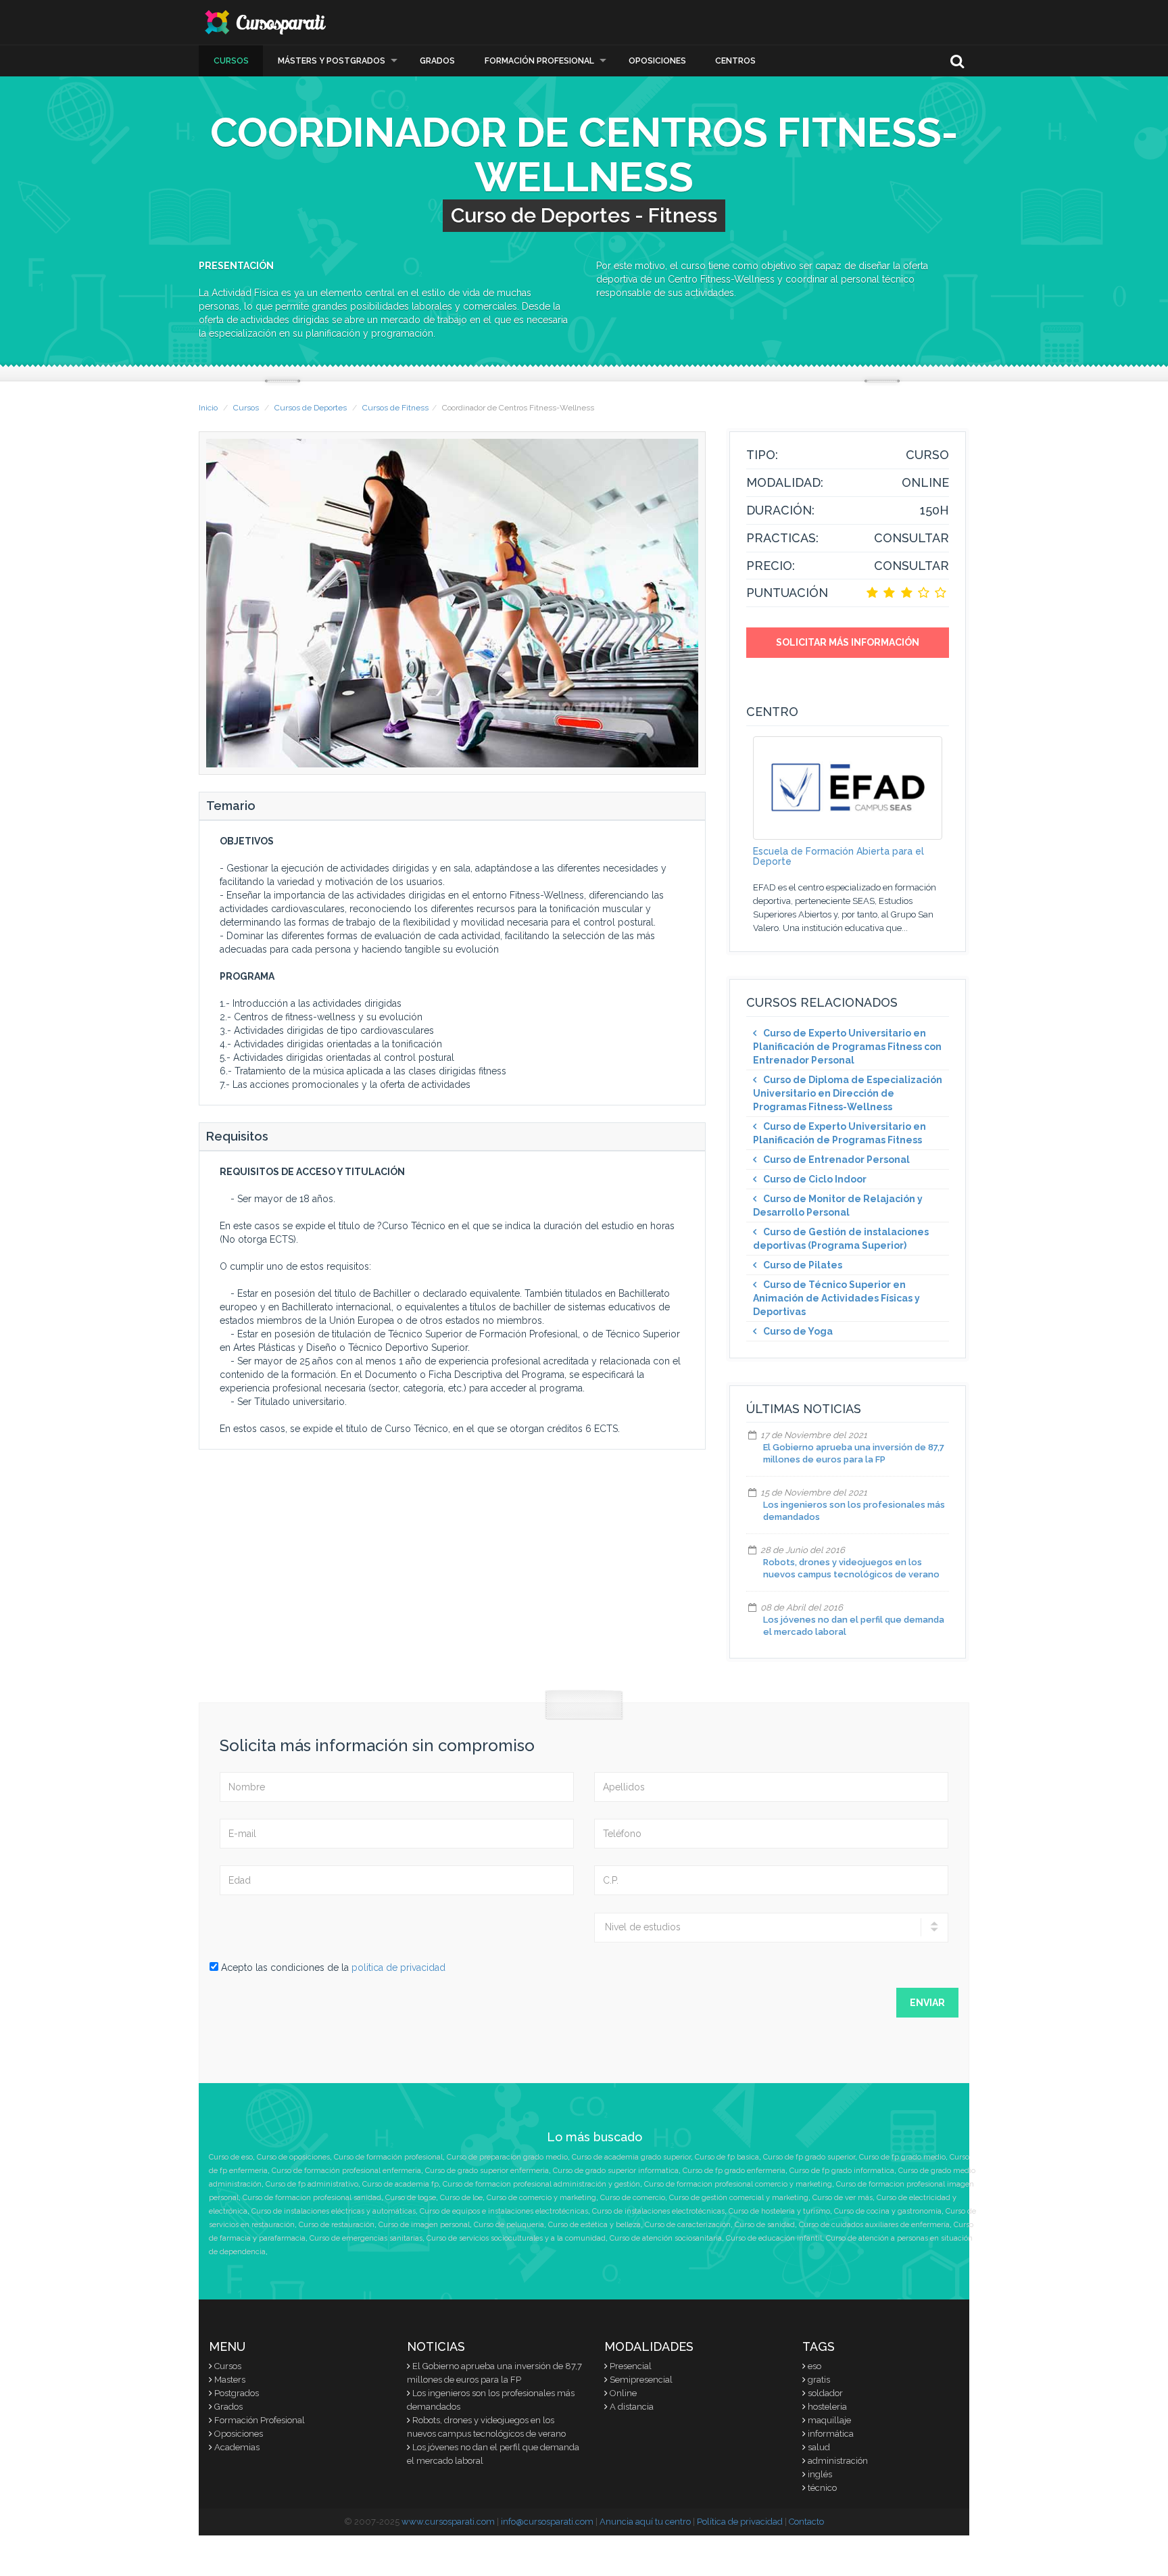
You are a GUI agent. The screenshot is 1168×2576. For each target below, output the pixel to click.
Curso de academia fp (400, 2184)
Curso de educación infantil (774, 2238)
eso (814, 2366)
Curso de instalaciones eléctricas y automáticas (334, 2211)
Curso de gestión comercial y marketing (739, 2198)
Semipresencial (641, 2380)
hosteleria (827, 2407)
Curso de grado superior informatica (616, 2171)
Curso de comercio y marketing (541, 2198)
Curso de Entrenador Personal (836, 1160)
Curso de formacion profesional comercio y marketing (738, 2184)
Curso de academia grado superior (631, 2157)
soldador (825, 2393)
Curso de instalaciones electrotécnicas (658, 2211)
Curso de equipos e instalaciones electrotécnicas (504, 2211)
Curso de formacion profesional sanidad (312, 2198)
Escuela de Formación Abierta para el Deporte (838, 856)
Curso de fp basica (727, 2157)
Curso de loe (461, 2198)
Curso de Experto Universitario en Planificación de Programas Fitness (839, 1133)
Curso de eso (231, 2157)
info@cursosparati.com (547, 2522)
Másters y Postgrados (332, 61)
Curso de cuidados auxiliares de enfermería (874, 2225)
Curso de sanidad (765, 2225)
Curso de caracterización (688, 2225)
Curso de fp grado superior (809, 2157)
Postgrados (237, 2393)
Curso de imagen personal (424, 2225)
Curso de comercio (633, 2198)
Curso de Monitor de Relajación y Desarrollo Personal (838, 1206)
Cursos (231, 61)
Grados (437, 61)
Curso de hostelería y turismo (779, 2211)
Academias (237, 2447)
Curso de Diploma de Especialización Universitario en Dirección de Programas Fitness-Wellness (848, 1093)
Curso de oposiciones (293, 2157)
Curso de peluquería (509, 2225)
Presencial (631, 2366)
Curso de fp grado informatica (842, 2171)
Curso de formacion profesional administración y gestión (541, 2184)
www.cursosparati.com (448, 2522)
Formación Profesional (539, 61)
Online (623, 2393)
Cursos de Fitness (395, 408)
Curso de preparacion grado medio (507, 2157)
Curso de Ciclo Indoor (815, 1179)
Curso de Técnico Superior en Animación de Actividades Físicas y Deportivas (836, 1298)
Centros (735, 61)
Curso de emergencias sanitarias (366, 2238)
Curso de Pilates (803, 1265)
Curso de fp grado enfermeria (734, 2171)
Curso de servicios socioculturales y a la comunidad (516, 2238)
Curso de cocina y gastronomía (888, 2211)
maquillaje (829, 2420)
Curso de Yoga (798, 1331)
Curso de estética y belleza (594, 2225)
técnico (822, 2488)
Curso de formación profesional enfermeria (346, 2171)
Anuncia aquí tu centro (645, 2522)
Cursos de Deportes (311, 408)
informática (831, 2434)
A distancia (632, 2407)
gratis (819, 2380)
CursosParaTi (266, 22)
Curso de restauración (337, 2225)
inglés (820, 2474)
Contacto (806, 2522)
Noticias (436, 2346)
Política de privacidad (740, 2522)
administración (838, 2461)
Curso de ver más (843, 2198)
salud (819, 2447)
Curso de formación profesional (388, 2157)
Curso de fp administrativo (312, 2184)
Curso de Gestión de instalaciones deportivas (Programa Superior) (841, 1239)
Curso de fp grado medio (902, 2157)
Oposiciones (657, 61)
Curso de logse (411, 2198)
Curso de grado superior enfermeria (487, 2171)
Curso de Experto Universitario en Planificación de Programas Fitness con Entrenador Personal (847, 1047)
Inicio (208, 408)
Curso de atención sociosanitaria (666, 2238)
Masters (230, 2380)
